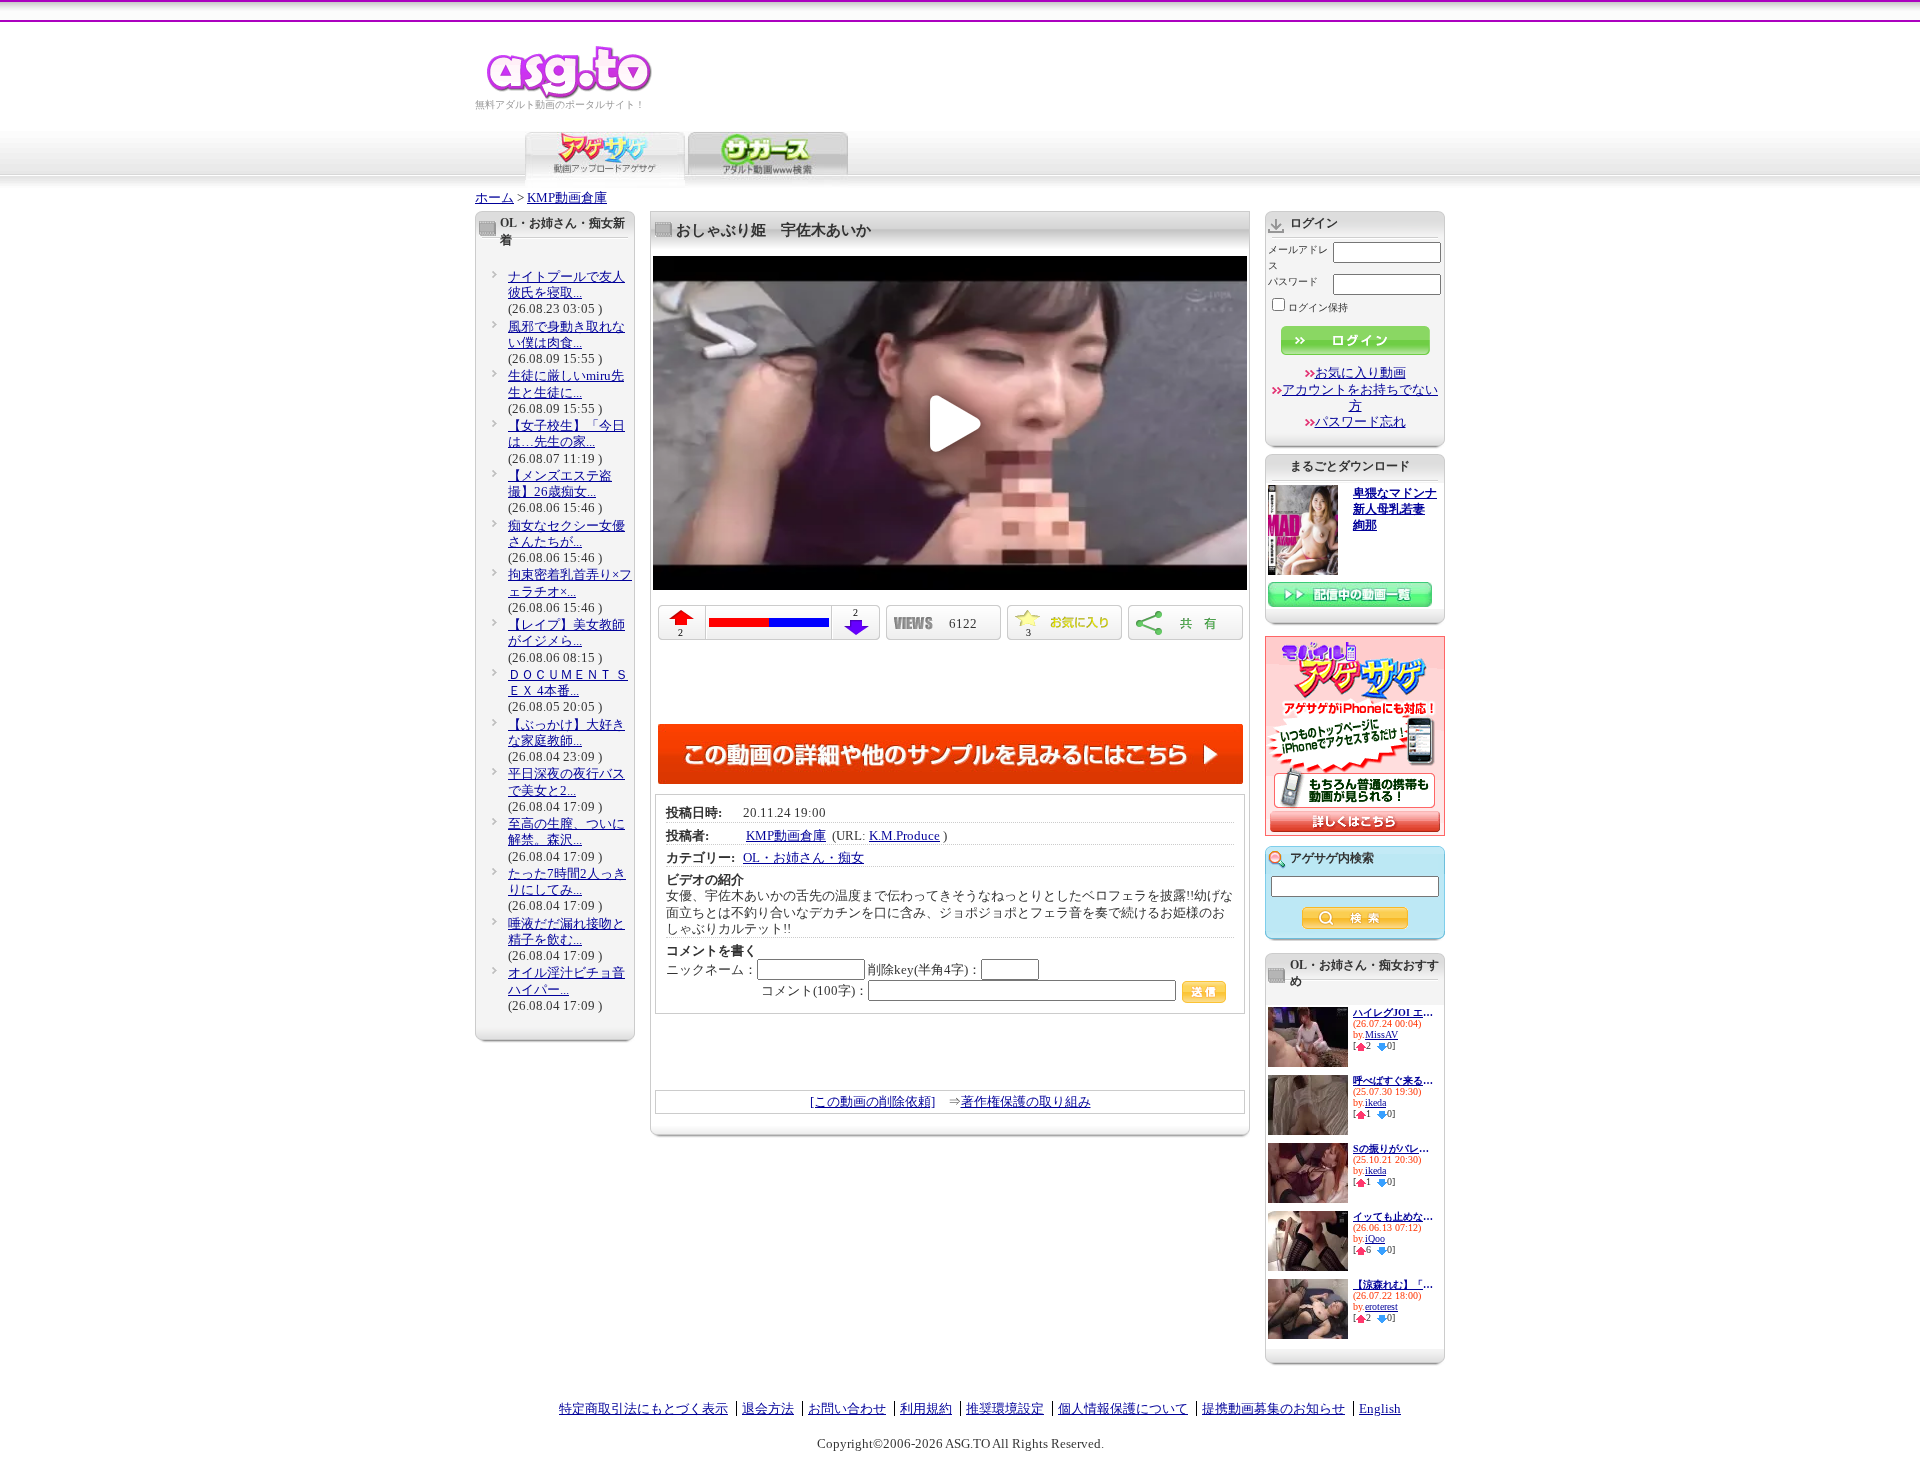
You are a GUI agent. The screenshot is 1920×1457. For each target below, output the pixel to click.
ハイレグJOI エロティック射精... (1393, 1012)
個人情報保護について (1123, 1408)
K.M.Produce (904, 835)
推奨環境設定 (1005, 1408)
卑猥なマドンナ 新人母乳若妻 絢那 (1395, 509)
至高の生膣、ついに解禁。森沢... (566, 831)
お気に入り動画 (1360, 372)
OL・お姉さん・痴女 (803, 857)
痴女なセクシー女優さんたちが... (566, 533)
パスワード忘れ (1360, 421)
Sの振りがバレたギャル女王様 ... (1393, 1148)
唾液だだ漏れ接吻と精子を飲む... (566, 931)
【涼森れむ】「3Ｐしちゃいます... (1393, 1284)
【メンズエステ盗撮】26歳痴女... (560, 483)
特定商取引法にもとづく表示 (643, 1408)
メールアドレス (1298, 257)
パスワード (1293, 281)
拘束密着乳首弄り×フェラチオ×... (570, 582)
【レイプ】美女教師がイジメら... (566, 632)
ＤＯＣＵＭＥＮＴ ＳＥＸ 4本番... (568, 682)
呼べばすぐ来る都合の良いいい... (1393, 1080)
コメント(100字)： (814, 990)
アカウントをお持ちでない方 (1360, 397)
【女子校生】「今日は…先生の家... (566, 433)
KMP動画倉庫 (567, 197)
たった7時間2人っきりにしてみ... (567, 881)
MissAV (1381, 1034)
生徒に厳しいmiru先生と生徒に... (566, 383)
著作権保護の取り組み (1026, 1101)
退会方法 (768, 1408)
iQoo (1375, 1238)
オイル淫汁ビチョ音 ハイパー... (566, 980)
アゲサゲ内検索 (1332, 858)
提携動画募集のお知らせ (1273, 1408)
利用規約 (926, 1408)
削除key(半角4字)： (924, 969)
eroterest (1381, 1306)
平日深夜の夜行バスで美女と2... (566, 781)
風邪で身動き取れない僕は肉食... (566, 334)
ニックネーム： (711, 969)
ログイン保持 (1318, 307)
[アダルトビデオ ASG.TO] (570, 95)
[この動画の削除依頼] (872, 1101)
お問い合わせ (847, 1408)
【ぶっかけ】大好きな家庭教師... (566, 732)
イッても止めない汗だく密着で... (1393, 1216)
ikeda (1375, 1102)
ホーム (494, 197)
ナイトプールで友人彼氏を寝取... (566, 284)
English (1380, 1408)
